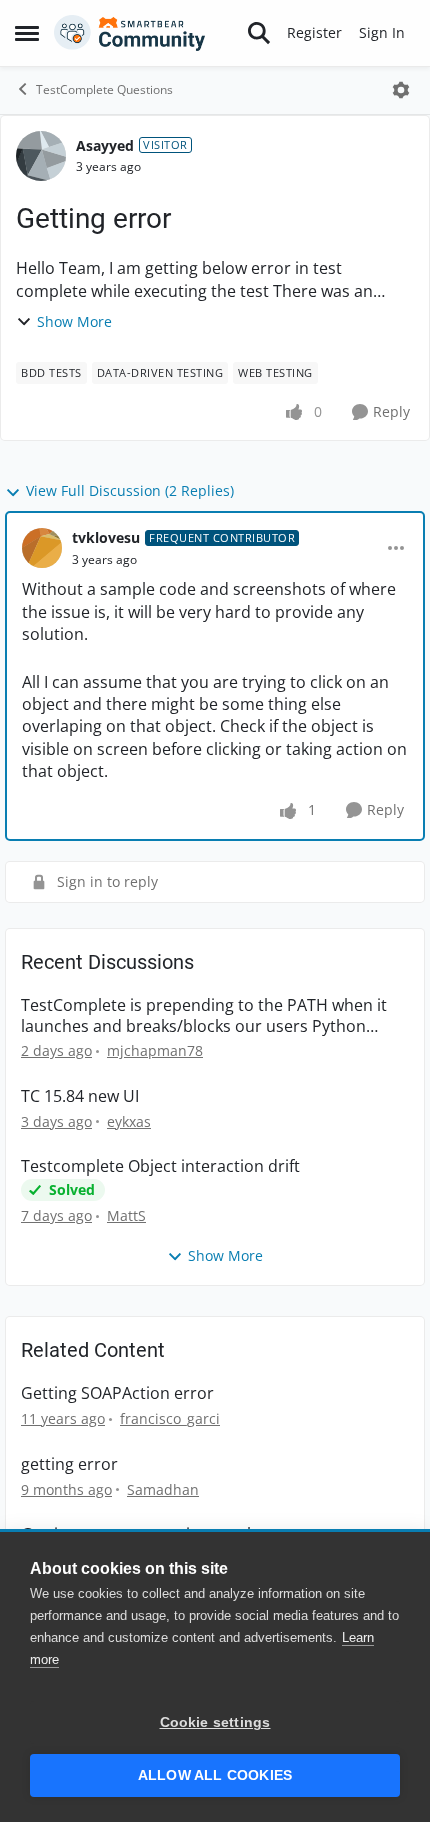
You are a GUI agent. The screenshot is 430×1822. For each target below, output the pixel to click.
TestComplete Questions (104, 89)
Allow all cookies (215, 1775)
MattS (126, 1215)
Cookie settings (215, 1722)
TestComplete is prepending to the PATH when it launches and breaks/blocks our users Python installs (204, 1016)
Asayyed (105, 145)
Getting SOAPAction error (117, 1393)
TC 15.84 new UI (80, 1096)
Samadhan (163, 1489)
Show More (74, 321)
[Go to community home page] (130, 33)
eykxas (129, 1121)
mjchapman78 (155, 1050)
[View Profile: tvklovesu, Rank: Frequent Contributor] (42, 548)
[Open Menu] (401, 90)
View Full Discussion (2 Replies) (130, 490)
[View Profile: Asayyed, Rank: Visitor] (41, 156)
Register (314, 32)
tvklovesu (106, 537)
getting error (69, 1464)
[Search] (259, 33)
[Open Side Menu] (27, 33)
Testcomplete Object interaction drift (160, 1166)
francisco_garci (170, 1418)
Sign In (382, 32)
